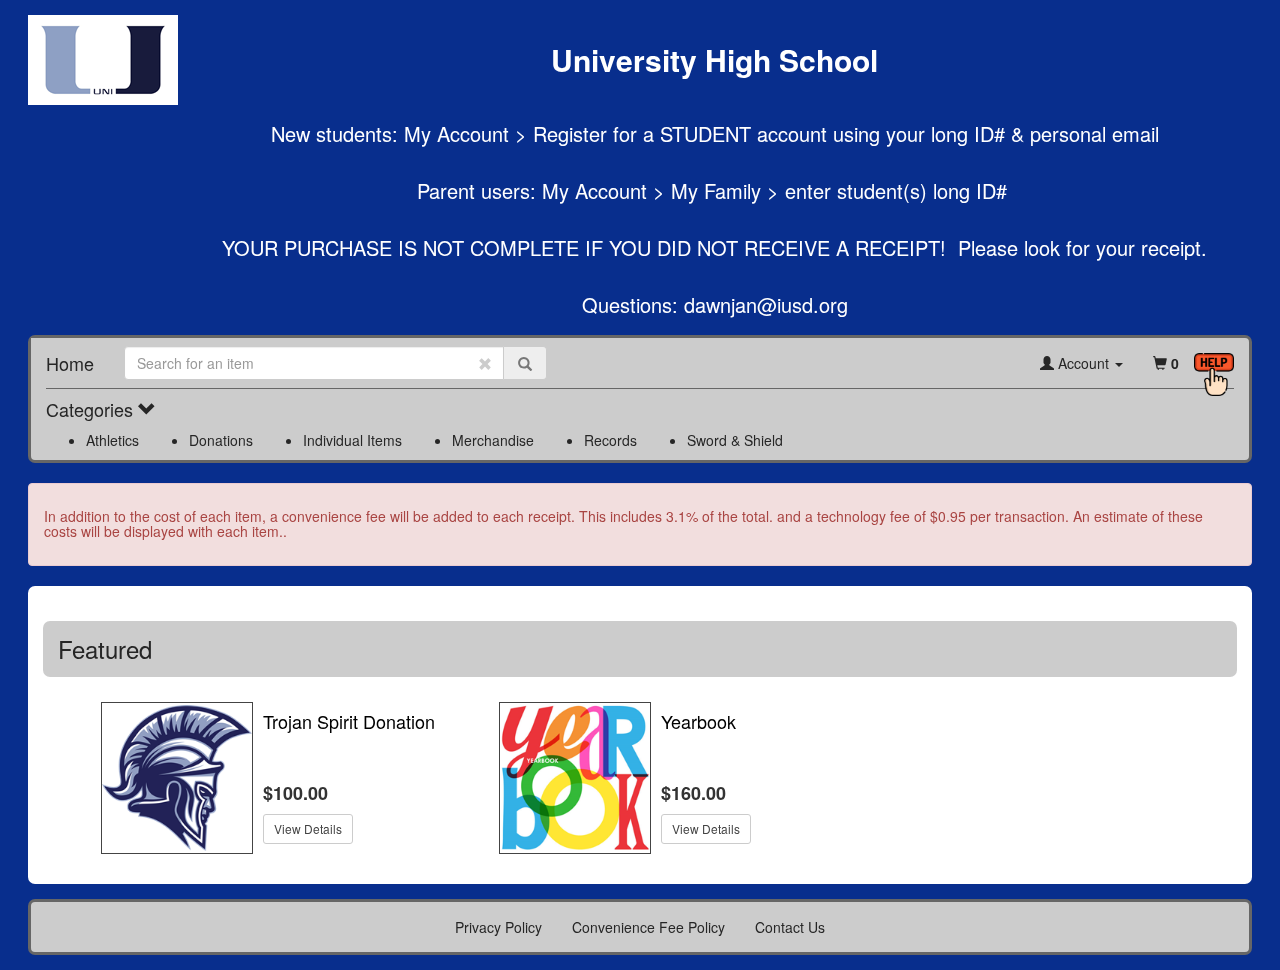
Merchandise (493, 440)
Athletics (112, 440)
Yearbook (698, 722)
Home (70, 363)
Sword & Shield (735, 440)
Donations (221, 440)
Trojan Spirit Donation (349, 722)
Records (610, 440)
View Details (308, 828)
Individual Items (352, 440)
